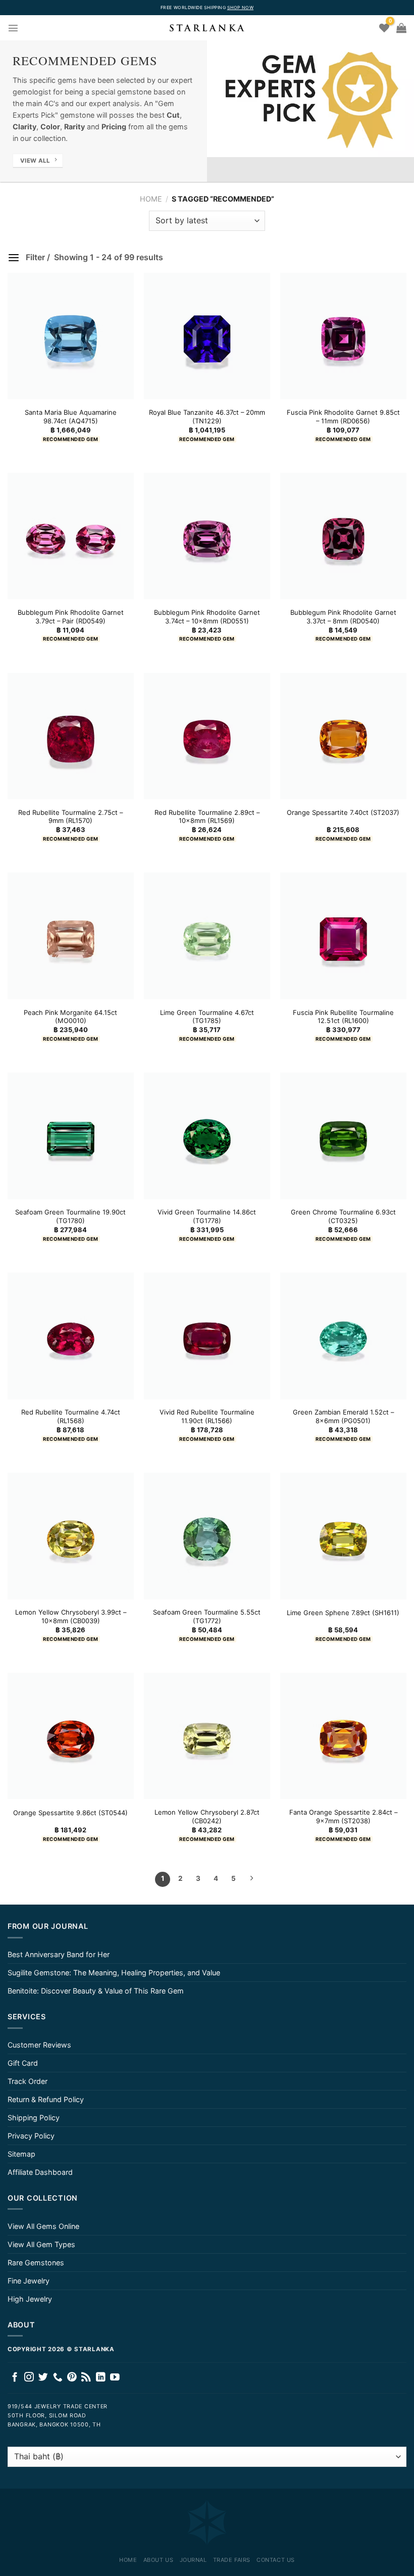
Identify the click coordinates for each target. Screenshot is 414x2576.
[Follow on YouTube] (115, 2378)
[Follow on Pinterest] (72, 2378)
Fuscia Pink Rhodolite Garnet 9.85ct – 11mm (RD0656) (343, 417)
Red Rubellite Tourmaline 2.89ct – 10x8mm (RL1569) (207, 817)
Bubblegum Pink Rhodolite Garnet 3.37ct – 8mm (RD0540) (343, 617)
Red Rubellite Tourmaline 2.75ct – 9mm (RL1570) (70, 817)
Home (151, 199)
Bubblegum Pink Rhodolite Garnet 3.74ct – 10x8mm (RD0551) (207, 617)
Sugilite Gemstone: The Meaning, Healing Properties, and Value (114, 1973)
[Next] (251, 1879)
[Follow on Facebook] (15, 2378)
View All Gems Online (43, 2226)
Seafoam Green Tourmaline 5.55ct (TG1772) (207, 1616)
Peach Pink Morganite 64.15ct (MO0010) (70, 1017)
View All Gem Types (41, 2244)
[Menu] (13, 28)
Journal (193, 2560)
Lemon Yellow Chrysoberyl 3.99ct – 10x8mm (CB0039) (71, 1616)
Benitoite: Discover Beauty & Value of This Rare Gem (96, 1991)
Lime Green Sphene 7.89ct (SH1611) (343, 1613)
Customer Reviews (39, 2045)
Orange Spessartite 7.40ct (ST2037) (343, 812)
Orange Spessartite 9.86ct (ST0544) (70, 1813)
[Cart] (401, 28)
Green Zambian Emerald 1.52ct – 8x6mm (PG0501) (343, 1416)
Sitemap (21, 2154)
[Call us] (58, 2378)
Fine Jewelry (29, 2281)
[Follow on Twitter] (43, 2378)
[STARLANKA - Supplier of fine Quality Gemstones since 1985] (207, 28)
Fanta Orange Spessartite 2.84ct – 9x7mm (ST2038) (343, 1816)
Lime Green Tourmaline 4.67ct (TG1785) (207, 1017)
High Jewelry (30, 2299)
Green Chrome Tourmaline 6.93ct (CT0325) (343, 1216)
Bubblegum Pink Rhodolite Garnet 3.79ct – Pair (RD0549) (71, 617)
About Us (158, 2560)
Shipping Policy (34, 2118)
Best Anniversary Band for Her (59, 1954)
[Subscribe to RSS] (86, 2378)
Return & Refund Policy (46, 2099)
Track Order (28, 2081)
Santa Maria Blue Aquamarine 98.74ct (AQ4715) (71, 417)
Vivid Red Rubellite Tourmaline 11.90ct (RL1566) (207, 1416)
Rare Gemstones (36, 2263)
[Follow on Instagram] (29, 2378)
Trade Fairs (232, 2560)
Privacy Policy (31, 2136)
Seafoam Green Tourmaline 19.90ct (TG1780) (70, 1216)
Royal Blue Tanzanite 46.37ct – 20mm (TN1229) (207, 417)
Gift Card (23, 2063)
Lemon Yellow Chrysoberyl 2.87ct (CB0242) (207, 1816)
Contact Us (276, 2560)
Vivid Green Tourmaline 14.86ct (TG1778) (207, 1216)
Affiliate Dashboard (40, 2172)
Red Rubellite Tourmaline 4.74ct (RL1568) (71, 1416)
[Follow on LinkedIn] (101, 2378)
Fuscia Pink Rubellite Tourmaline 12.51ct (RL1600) (343, 1017)
